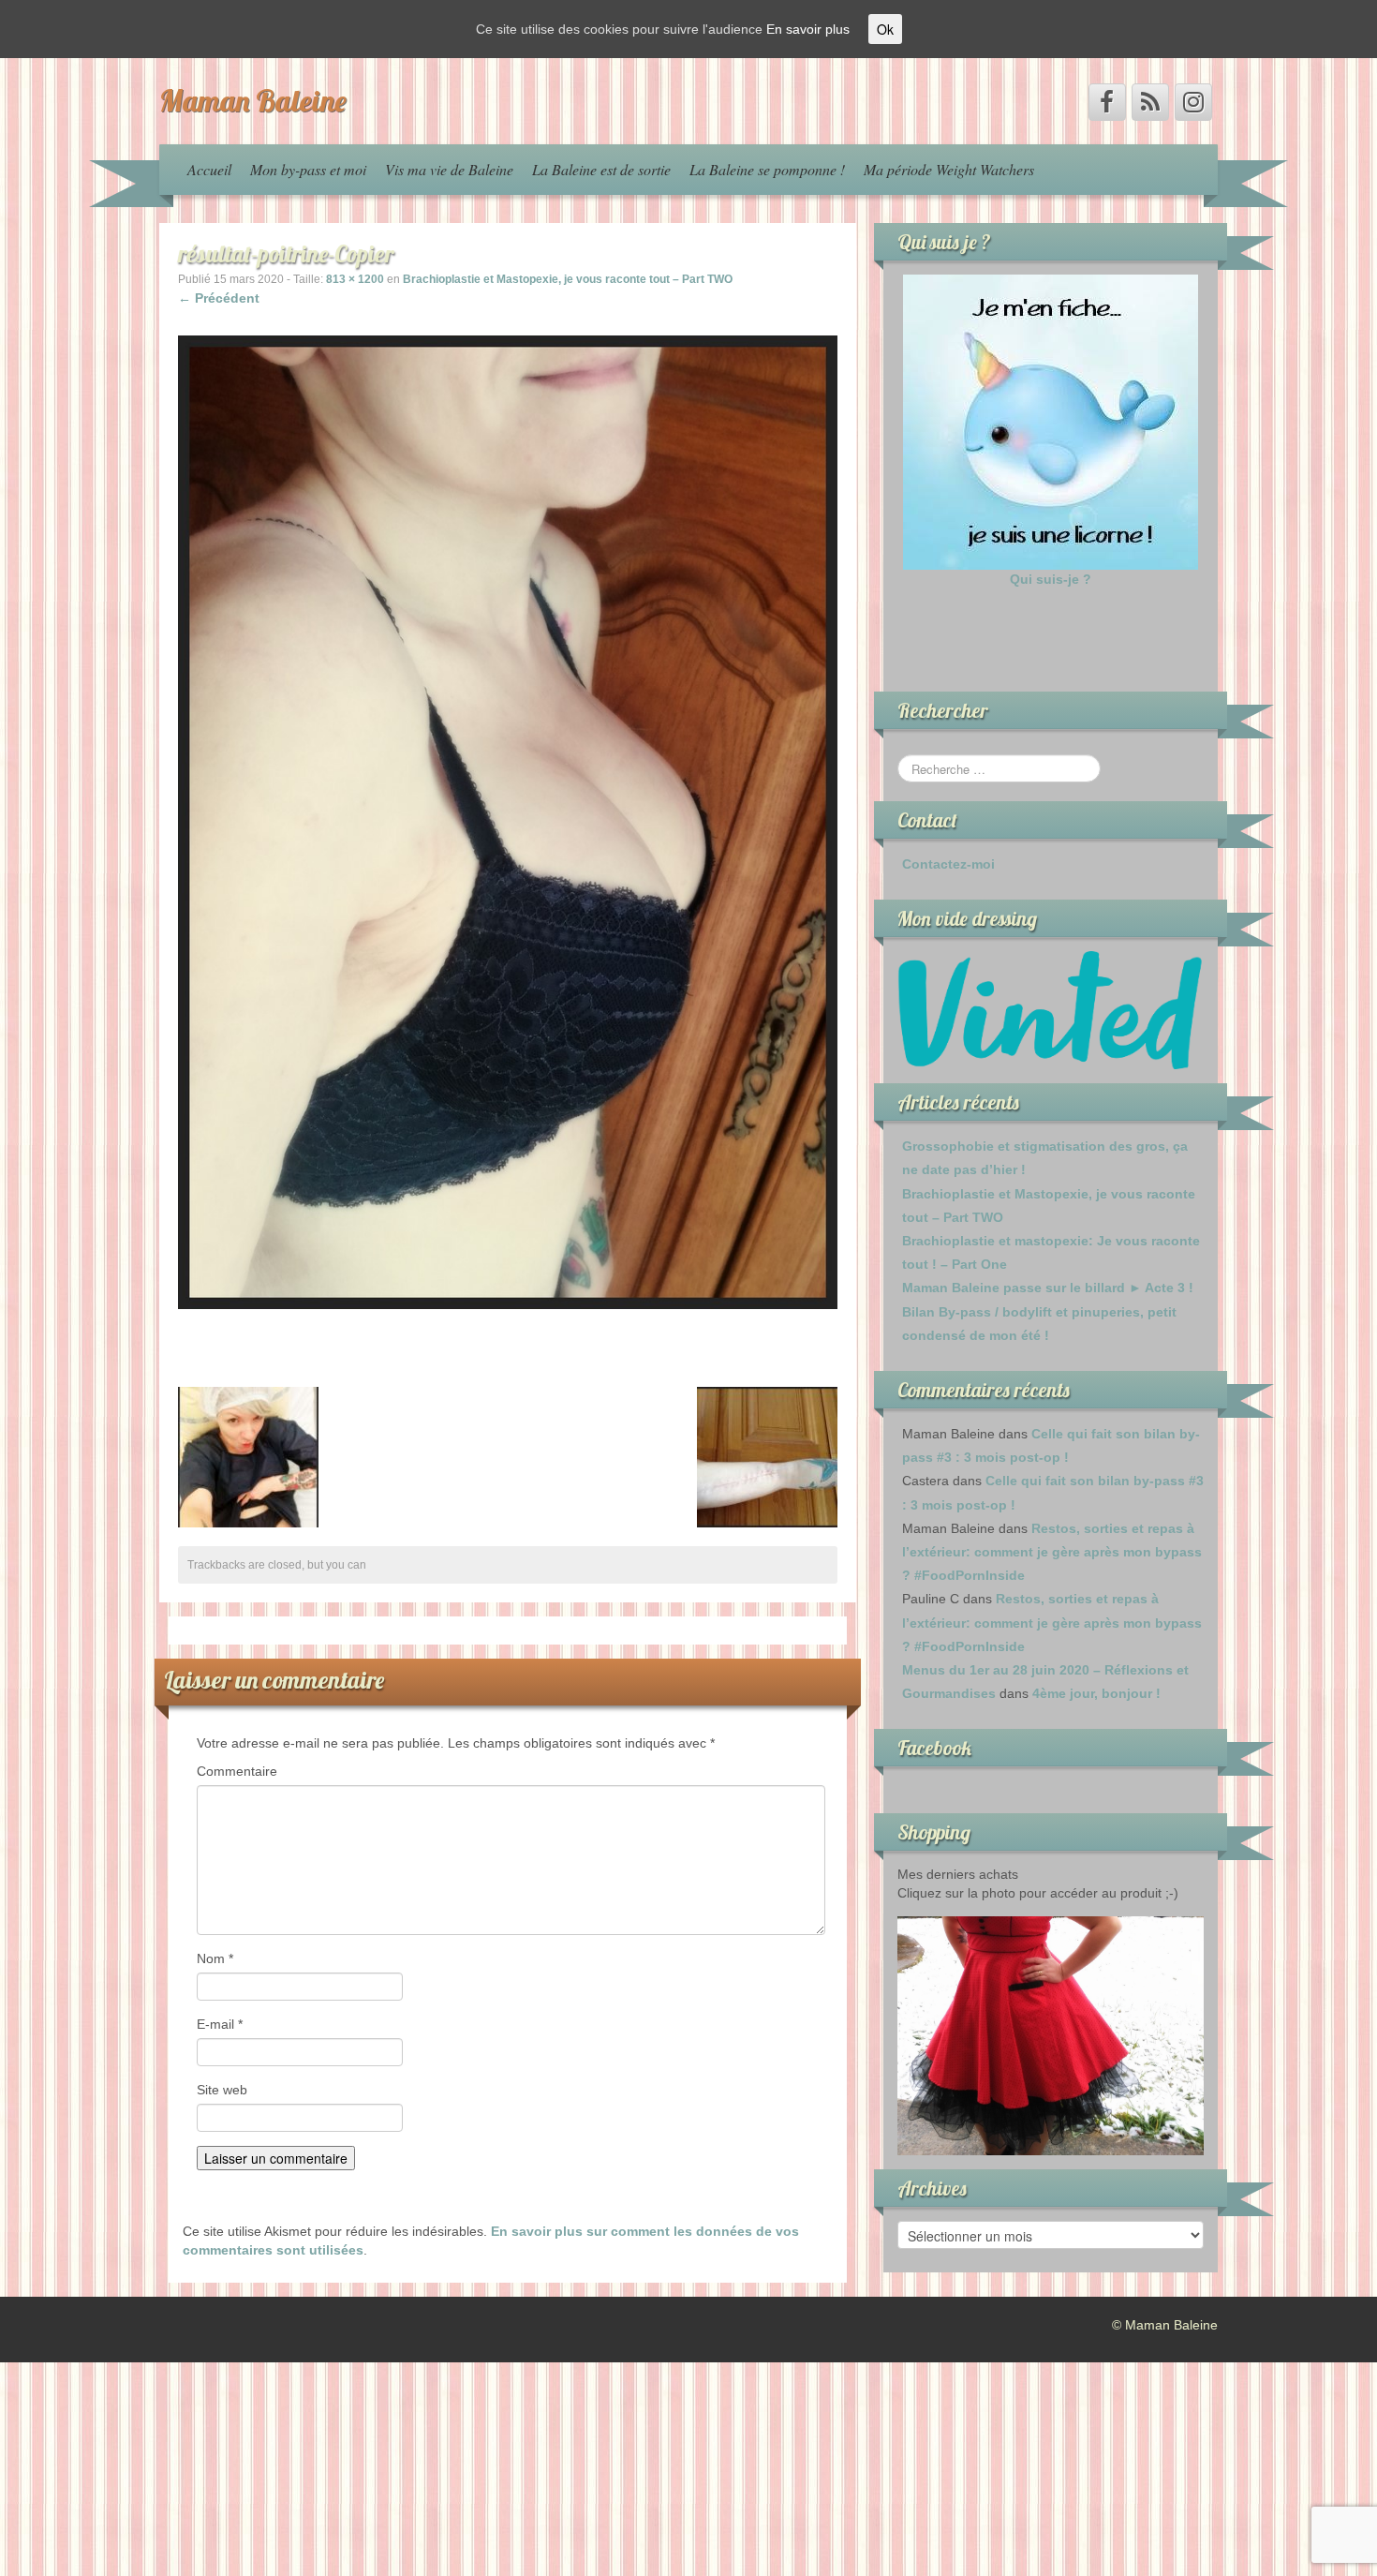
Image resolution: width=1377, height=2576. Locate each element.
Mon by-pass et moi (308, 169)
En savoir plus (808, 29)
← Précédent (219, 298)
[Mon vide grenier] (1051, 1009)
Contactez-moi (948, 864)
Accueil (209, 169)
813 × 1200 (355, 279)
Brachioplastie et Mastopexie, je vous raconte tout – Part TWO (568, 279)
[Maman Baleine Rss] (1150, 102)
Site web (222, 2090)
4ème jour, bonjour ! (1096, 1693)
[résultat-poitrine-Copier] (508, 821)
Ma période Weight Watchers (949, 169)
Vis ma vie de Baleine (449, 169)
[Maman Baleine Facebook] (1107, 102)
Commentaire (237, 1771)
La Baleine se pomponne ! (767, 169)
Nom (215, 1958)
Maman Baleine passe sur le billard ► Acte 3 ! (1048, 1288)
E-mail (220, 2024)
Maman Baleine (253, 100)
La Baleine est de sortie (601, 169)
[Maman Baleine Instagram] (1193, 102)
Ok (885, 29)
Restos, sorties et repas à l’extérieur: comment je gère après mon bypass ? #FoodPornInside (1052, 1552)
